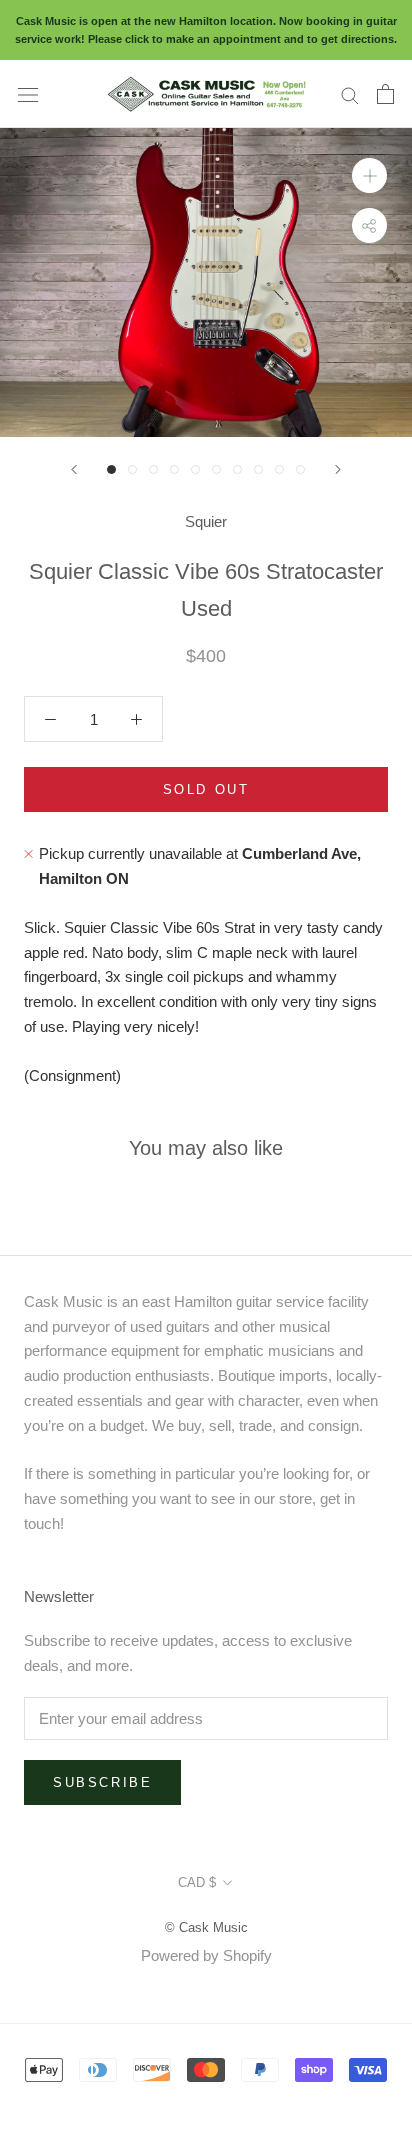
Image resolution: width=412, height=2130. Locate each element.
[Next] (338, 469)
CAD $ (197, 1882)
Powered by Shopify (206, 1955)
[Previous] (74, 469)
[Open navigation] (28, 94)
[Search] (350, 94)
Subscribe (102, 1782)
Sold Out (206, 789)
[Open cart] (385, 94)
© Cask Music (206, 1927)
